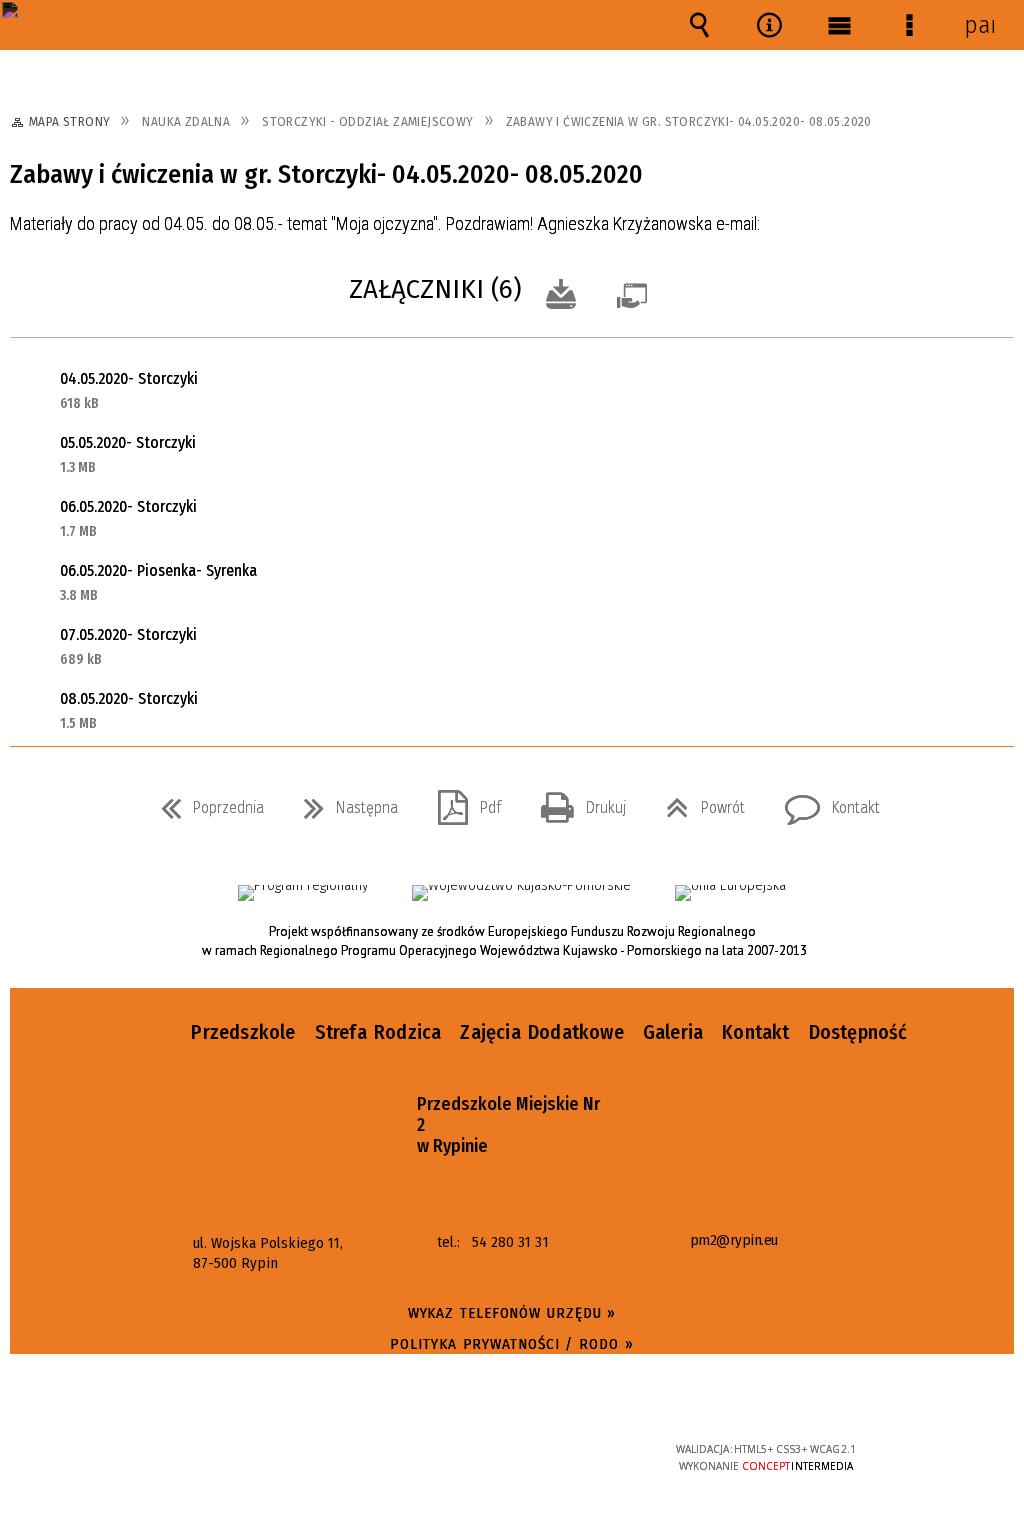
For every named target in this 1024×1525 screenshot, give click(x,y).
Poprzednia (204, 802)
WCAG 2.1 (572, 1455)
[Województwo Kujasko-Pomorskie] (521, 893)
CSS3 (510, 1457)
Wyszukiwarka (699, 25)
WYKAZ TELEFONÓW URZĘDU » (512, 1313)
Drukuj (575, 802)
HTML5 (480, 1457)
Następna (343, 802)
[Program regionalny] (303, 893)
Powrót (697, 802)
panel (979, 25)
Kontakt (824, 802)
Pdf (461, 802)
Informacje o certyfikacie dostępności (257, 1462)
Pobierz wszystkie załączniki (561, 292)
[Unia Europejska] (730, 893)
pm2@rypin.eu (734, 1241)
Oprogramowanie (636, 292)
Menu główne (839, 25)
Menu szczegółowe (909, 25)
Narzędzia (769, 25)
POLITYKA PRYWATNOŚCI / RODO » (511, 1344)
